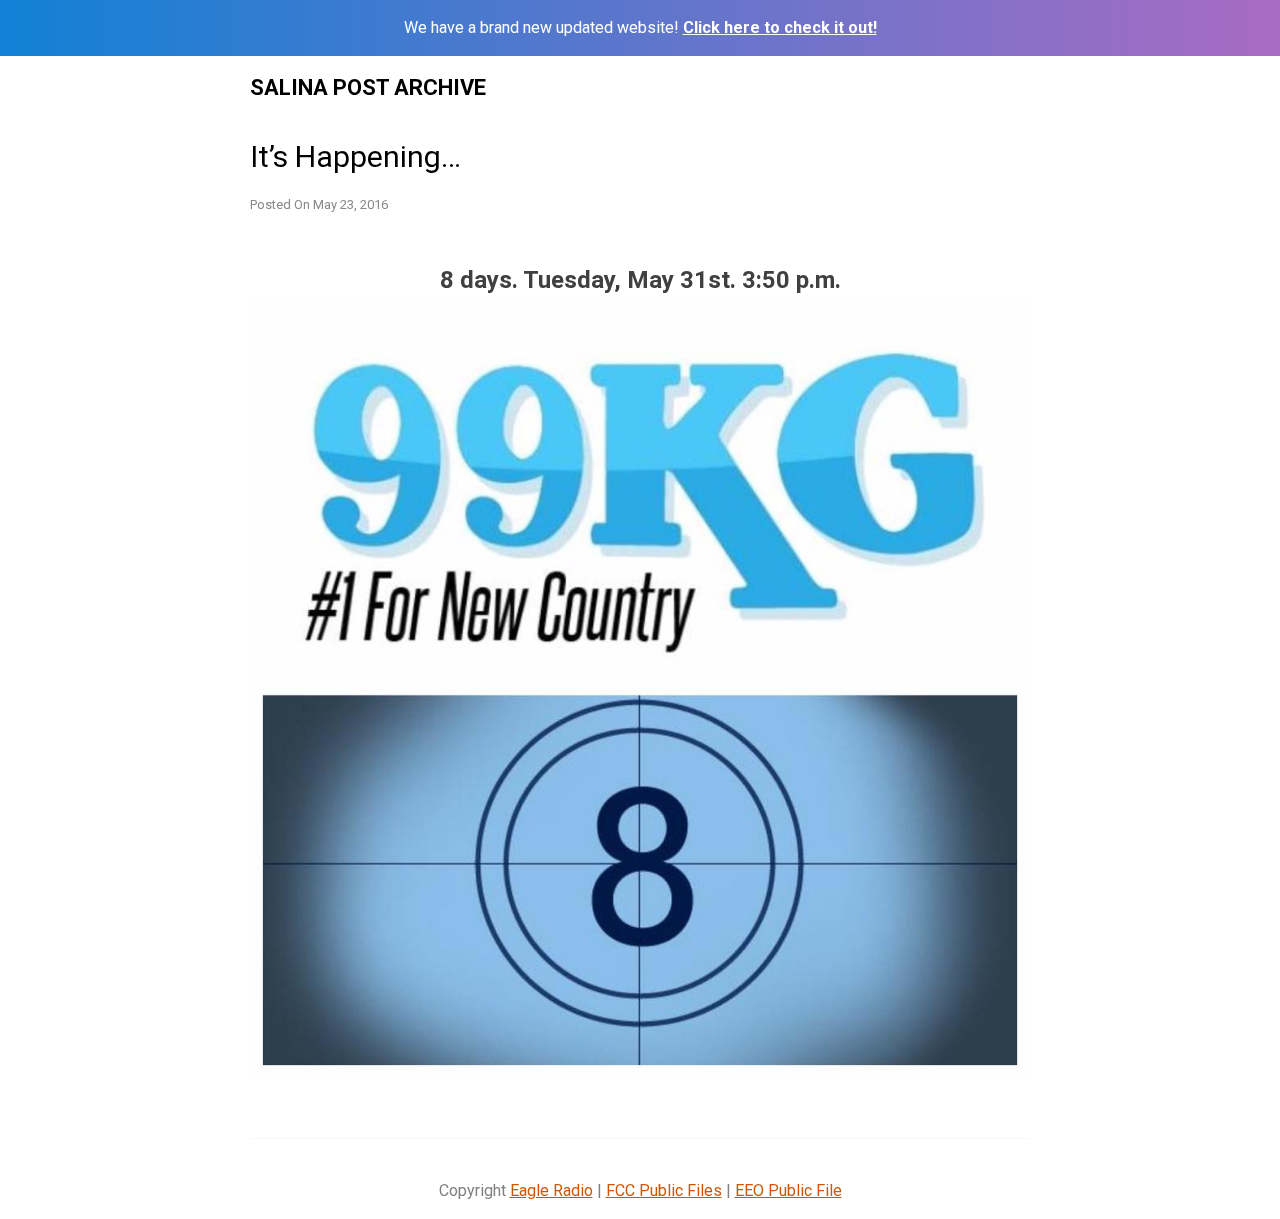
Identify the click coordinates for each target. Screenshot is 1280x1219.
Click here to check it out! (780, 27)
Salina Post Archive (368, 87)
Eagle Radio (551, 1190)
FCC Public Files (664, 1190)
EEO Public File (788, 1190)
